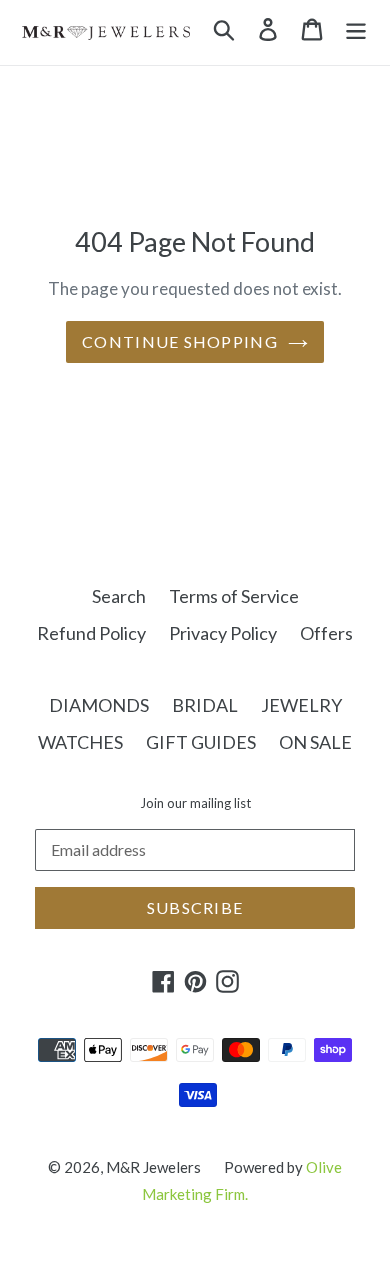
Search (119, 596)
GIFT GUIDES (201, 742)
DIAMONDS (99, 705)
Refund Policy (91, 633)
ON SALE (315, 742)
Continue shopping (180, 341)
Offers (326, 633)
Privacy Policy (223, 633)
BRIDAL (205, 705)
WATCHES (80, 742)
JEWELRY (301, 705)
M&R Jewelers (153, 1167)
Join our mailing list (195, 803)
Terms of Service (234, 596)
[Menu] (356, 27)
